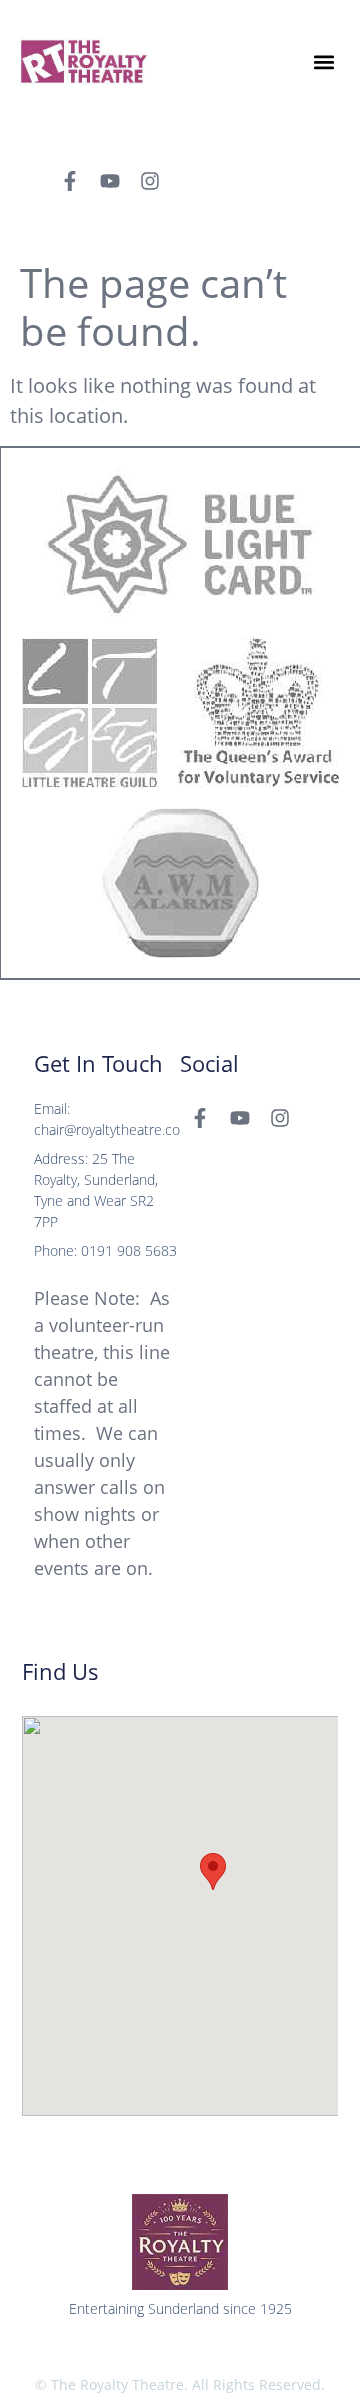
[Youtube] (110, 181)
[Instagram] (150, 181)
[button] (323, 61)
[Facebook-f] (70, 181)
